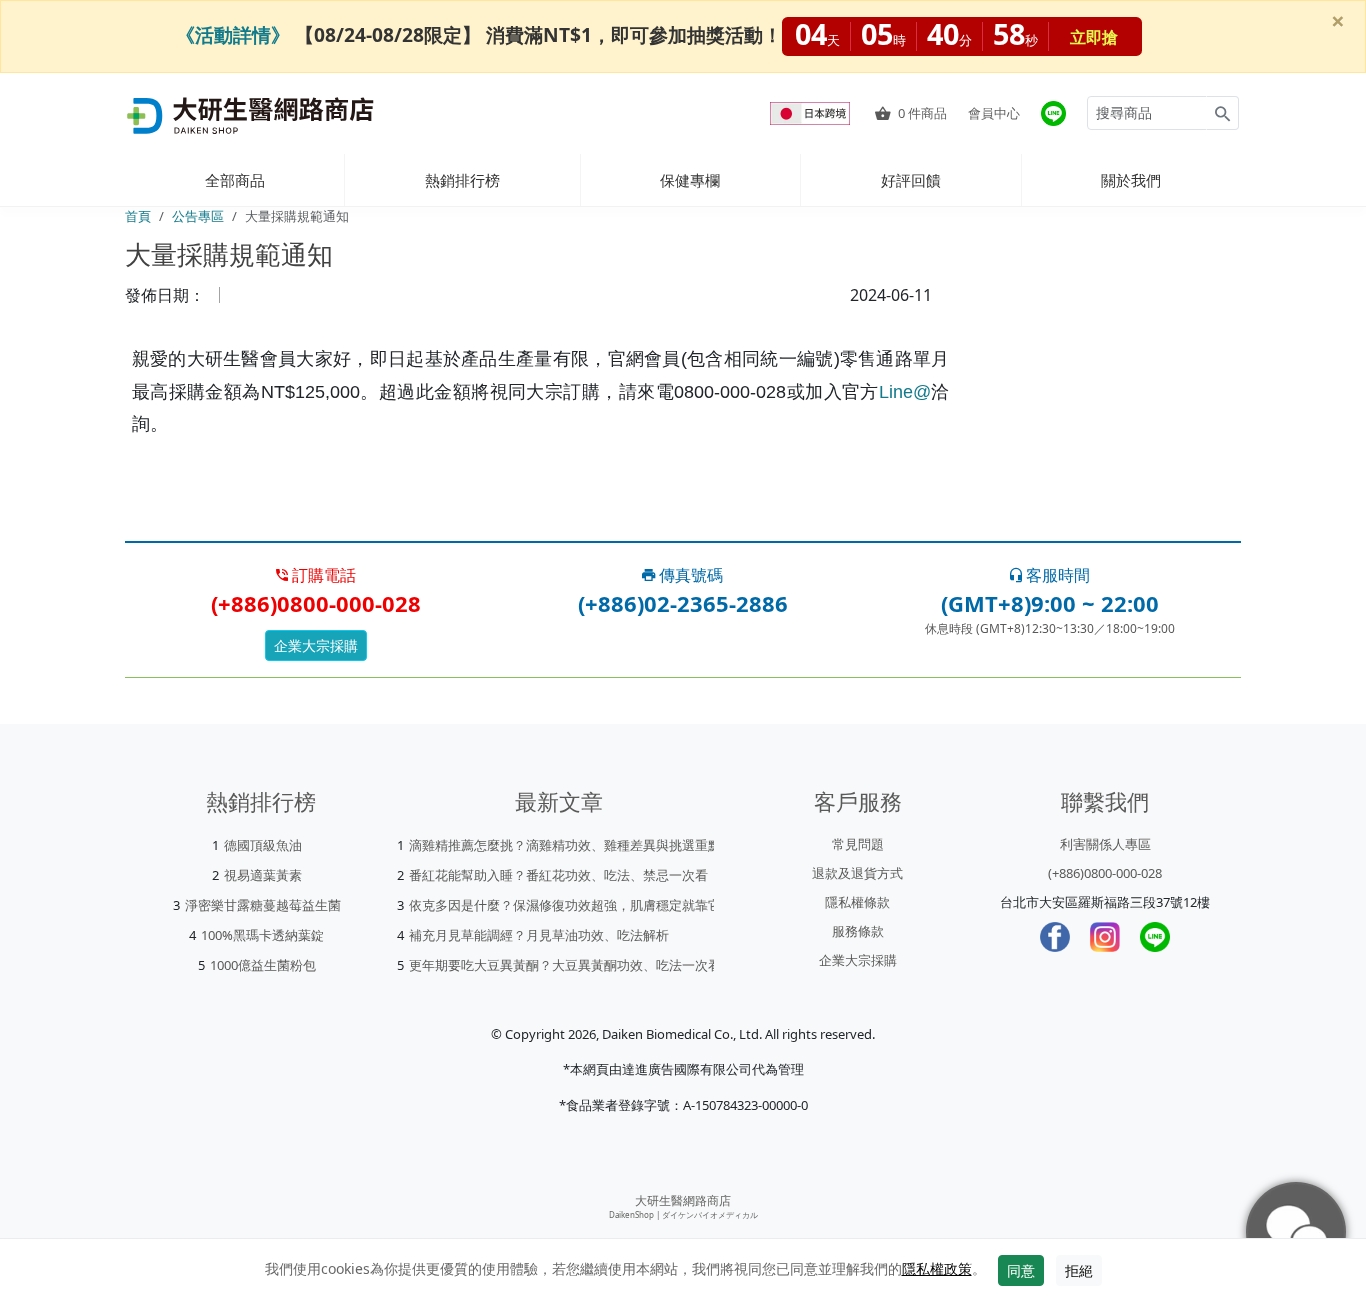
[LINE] (1155, 937)
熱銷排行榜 (462, 180)
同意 (1021, 1270)
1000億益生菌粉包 (263, 965)
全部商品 (235, 180)
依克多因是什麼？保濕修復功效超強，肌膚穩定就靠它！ (571, 905)
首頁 (138, 216)
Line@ (905, 392)
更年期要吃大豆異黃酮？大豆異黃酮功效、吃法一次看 (565, 965)
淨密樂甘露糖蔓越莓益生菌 (263, 905)
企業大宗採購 (316, 645)
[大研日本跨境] (812, 113)
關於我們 (1131, 180)
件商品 (922, 113)
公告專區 (198, 216)
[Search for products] (1222, 113)
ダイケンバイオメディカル (710, 1214)
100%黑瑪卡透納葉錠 (262, 935)
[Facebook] (1055, 937)
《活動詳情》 (233, 34)
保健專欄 (690, 180)
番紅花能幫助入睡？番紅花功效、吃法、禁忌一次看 (558, 875)
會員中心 (994, 113)
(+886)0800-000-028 (1105, 873)
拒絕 (1079, 1270)
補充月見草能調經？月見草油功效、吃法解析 (539, 935)
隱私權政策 (937, 1268)
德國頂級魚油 (263, 845)
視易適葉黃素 (263, 875)
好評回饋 (911, 180)
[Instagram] (1105, 937)
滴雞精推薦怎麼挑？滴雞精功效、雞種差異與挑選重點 (565, 845)
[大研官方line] (1053, 113)
